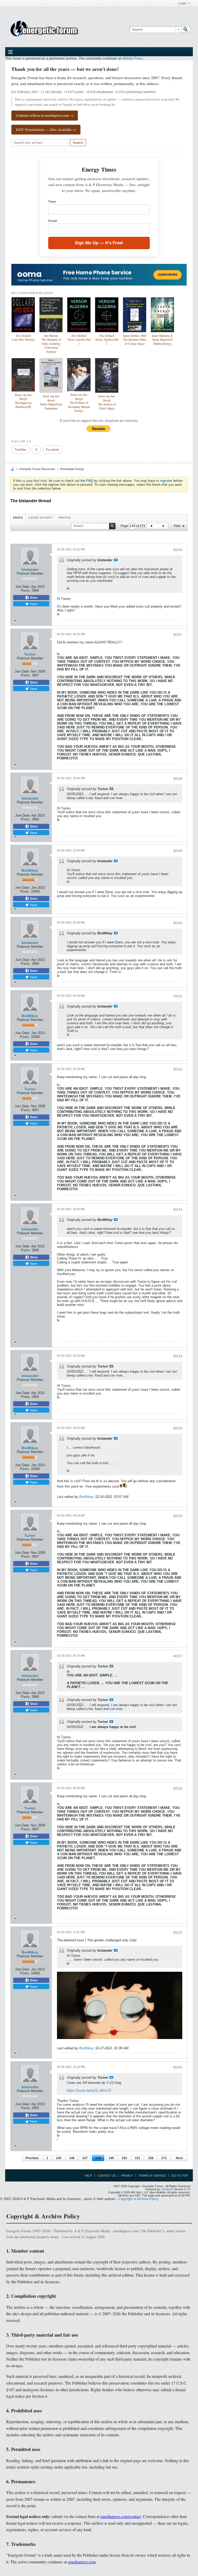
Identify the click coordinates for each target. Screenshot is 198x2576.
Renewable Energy (72, 469)
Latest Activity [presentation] (41, 518)
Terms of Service (152, 2176)
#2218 (178, 1789)
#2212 (178, 1069)
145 (59, 2158)
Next (179, 2158)
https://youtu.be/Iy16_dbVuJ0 (89, 2090)
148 (98, 2158)
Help (88, 2176)
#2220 (178, 2067)
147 (85, 2158)
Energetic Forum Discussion (37, 469)
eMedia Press (133, 58)
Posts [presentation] (18, 518)
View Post (116, 560)
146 (72, 2158)
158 (151, 2158)
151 (138, 2158)
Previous (32, 2158)
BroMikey (30, 870)
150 (124, 2158)
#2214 (178, 1356)
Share (33, 598)
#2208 (178, 779)
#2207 (178, 635)
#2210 (178, 923)
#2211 (178, 996)
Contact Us (107, 2176)
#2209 (178, 851)
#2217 (178, 1656)
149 (111, 2158)
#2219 (178, 1933)
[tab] (18, 518)
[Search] (186, 30)
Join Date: (23, 587)
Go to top (180, 2176)
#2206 (178, 550)
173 (164, 2158)
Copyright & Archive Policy (139, 2199)
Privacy (127, 2176)
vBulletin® (167, 2189)
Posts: (26, 590)
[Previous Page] (151, 526)
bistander (30, 569)
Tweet (33, 604)
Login (182, 3)
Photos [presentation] (65, 518)
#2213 (178, 1210)
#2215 (178, 1428)
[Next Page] (163, 526)
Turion (30, 654)
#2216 (178, 1516)
